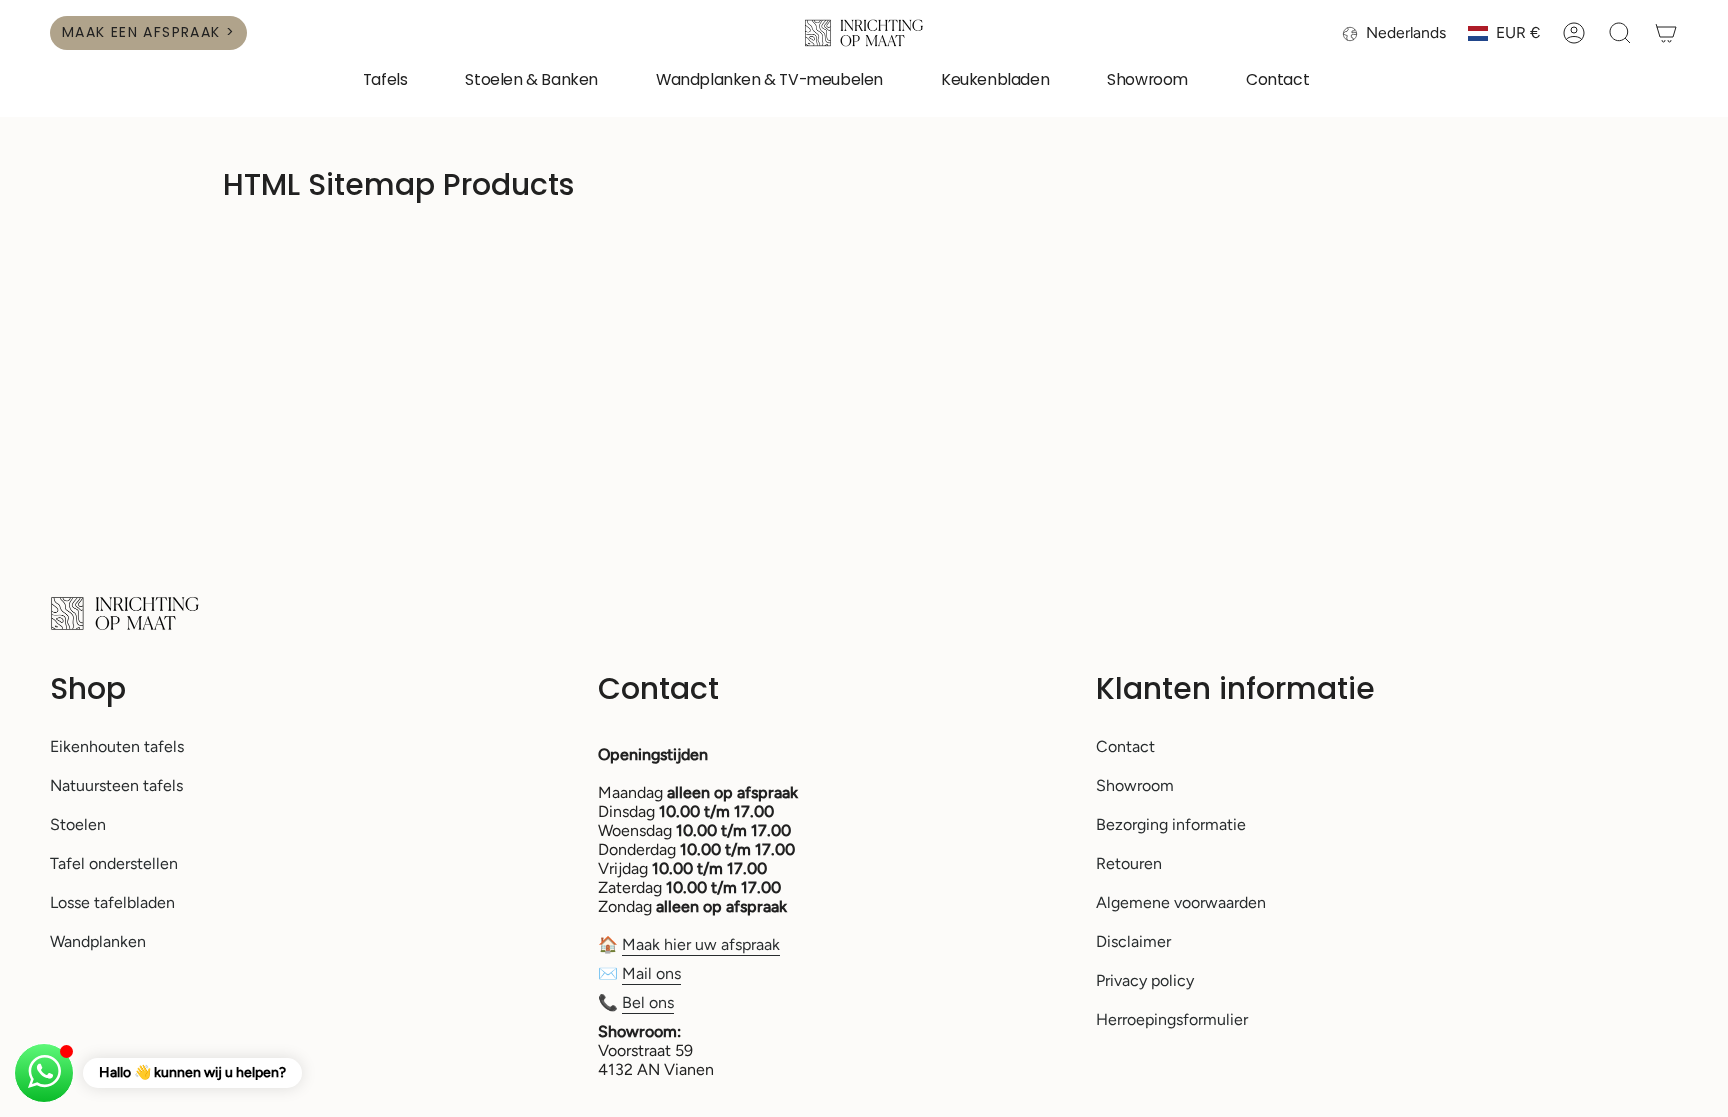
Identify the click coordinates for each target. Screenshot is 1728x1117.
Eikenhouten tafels (117, 746)
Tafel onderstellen (114, 863)
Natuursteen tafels (116, 785)
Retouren (1129, 863)
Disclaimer (1133, 941)
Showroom (1135, 785)
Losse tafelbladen (112, 902)
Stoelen (78, 824)
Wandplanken (98, 941)
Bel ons (648, 1002)
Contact (1125, 746)
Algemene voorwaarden (1181, 902)
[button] (385, 81)
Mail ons (651, 973)
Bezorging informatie (1171, 824)
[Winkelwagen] (1666, 33)
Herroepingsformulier (1172, 1019)
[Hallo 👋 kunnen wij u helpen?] (44, 1073)
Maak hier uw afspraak (701, 944)
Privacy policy (1145, 980)
